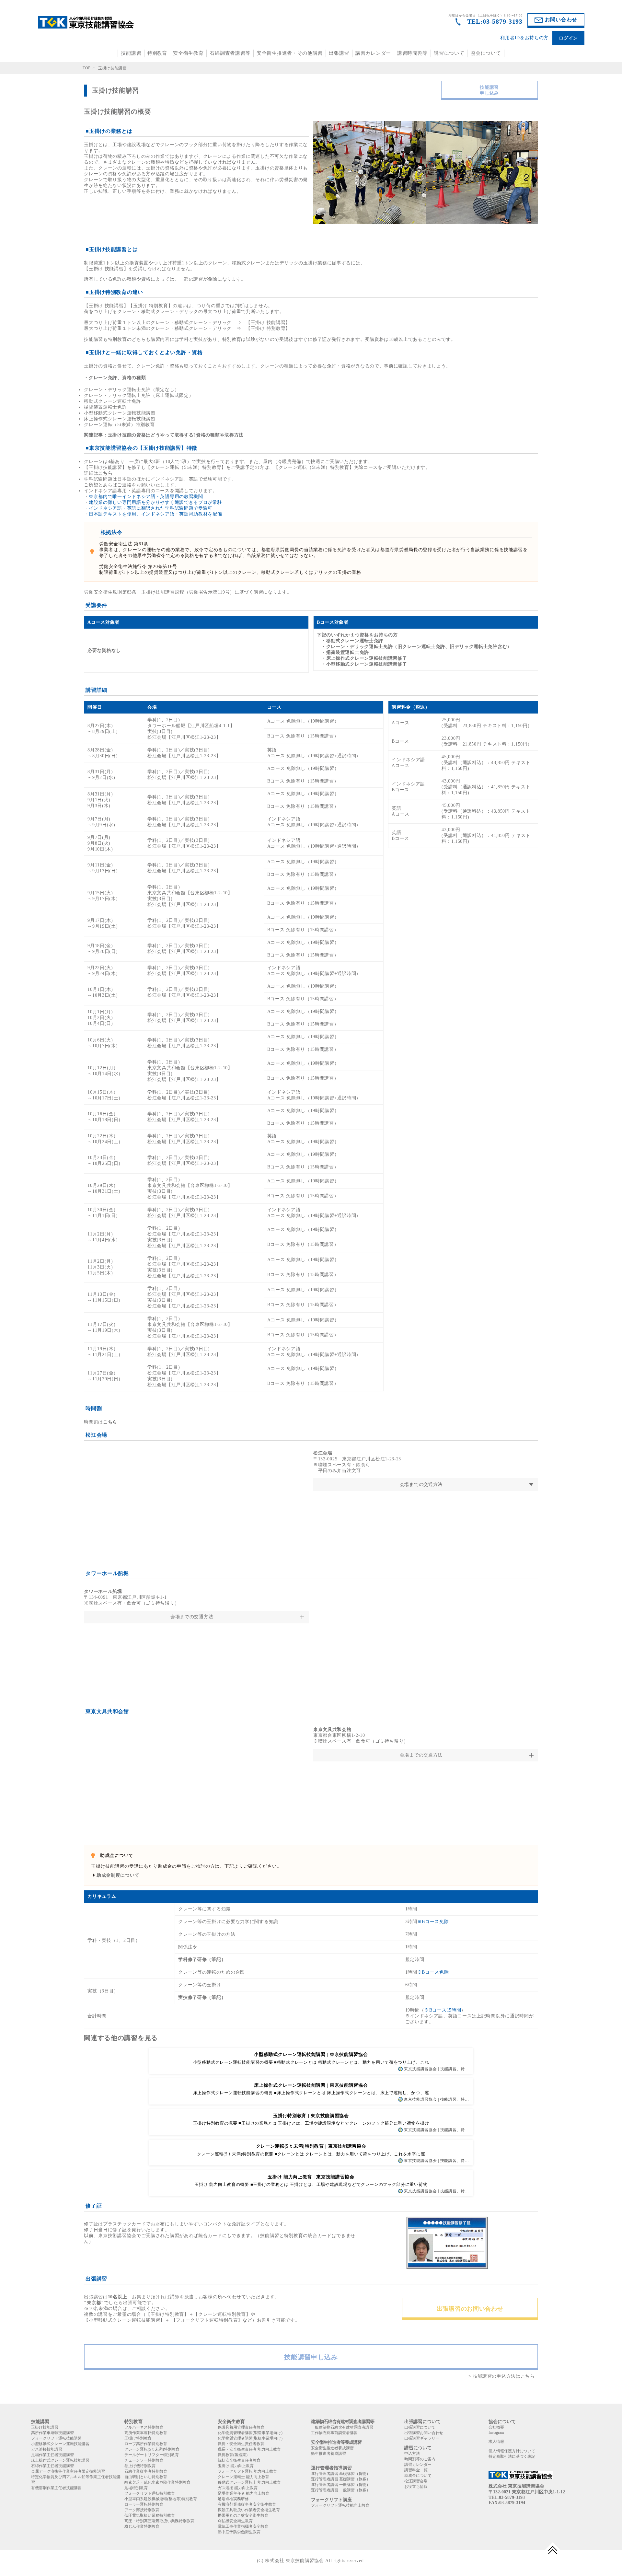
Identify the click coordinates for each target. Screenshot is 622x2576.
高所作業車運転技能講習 (52, 2433)
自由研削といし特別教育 (146, 2477)
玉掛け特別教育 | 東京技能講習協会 (311, 2116)
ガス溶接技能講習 (47, 2449)
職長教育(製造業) (233, 2455)
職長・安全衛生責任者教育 (241, 2444)
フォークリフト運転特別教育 (150, 2493)
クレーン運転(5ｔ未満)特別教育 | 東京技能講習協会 (311, 2146)
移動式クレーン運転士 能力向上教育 (249, 2482)
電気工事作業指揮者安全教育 (243, 2526)
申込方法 (412, 2454)
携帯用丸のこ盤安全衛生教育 (243, 2515)
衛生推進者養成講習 (328, 2454)
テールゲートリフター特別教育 (152, 2455)
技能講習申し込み (489, 90)
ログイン (568, 38)
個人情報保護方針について (512, 2451)
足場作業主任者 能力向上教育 (243, 2493)
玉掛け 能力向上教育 (236, 2466)
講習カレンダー (373, 53)
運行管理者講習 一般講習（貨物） (341, 2485)
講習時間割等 (412, 53)
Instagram (496, 2432)
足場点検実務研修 (233, 2499)
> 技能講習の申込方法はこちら (502, 2376)
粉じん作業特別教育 (142, 2526)
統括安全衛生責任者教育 (239, 2460)
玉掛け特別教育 (138, 2438)
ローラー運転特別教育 (144, 2504)
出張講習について (420, 2427)
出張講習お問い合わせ (424, 2433)
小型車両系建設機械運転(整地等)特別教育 (161, 2499)
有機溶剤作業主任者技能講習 (56, 2488)
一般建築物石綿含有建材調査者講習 (342, 2427)
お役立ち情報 (416, 2487)
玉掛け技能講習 (45, 2427)
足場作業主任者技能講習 (52, 2455)
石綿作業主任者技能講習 (52, 2466)
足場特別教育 (136, 2488)
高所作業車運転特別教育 (146, 2433)
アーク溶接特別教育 (142, 2510)
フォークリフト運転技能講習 (56, 2438)
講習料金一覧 (416, 2470)
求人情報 (496, 2442)
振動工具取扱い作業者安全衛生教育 (249, 2510)
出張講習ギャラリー (422, 2438)
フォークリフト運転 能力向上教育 (247, 2471)
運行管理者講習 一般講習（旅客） (341, 2490)
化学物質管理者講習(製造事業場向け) (250, 2433)
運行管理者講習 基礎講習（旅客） (341, 2479)
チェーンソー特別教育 (144, 2460)
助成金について (418, 2476)
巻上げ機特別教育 (140, 2466)
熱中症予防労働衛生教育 (239, 2532)
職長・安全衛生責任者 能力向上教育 (249, 2449)
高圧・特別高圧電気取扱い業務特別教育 (159, 2521)
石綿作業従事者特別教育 (146, 2471)
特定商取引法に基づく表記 (512, 2456)
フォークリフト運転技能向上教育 (340, 2505)
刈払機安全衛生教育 (235, 2521)
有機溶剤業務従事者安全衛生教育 (247, 2504)
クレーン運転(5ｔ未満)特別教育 (152, 2449)
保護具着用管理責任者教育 (241, 2427)
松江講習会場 (416, 2481)
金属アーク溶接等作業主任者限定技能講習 (68, 2471)
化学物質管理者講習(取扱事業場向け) (250, 2438)
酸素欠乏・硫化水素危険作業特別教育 (157, 2482)
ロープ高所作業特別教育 (146, 2444)
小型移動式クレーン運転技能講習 (60, 2444)
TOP (87, 68)
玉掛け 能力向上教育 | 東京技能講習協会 (311, 2177)
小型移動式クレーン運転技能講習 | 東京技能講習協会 (311, 2054)
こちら (105, 473)
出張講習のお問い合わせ (470, 2309)
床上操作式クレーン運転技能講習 (60, 2460)
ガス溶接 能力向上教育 (238, 2488)
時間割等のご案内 (420, 2459)
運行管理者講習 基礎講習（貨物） (341, 2474)
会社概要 (496, 2427)
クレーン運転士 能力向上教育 (243, 2477)
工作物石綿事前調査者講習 (334, 2433)
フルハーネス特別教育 (144, 2427)
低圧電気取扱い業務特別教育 (150, 2515)
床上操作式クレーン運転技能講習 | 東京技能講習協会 (311, 2085)
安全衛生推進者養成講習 (332, 2448)
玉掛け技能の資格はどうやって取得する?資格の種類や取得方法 (176, 435)
